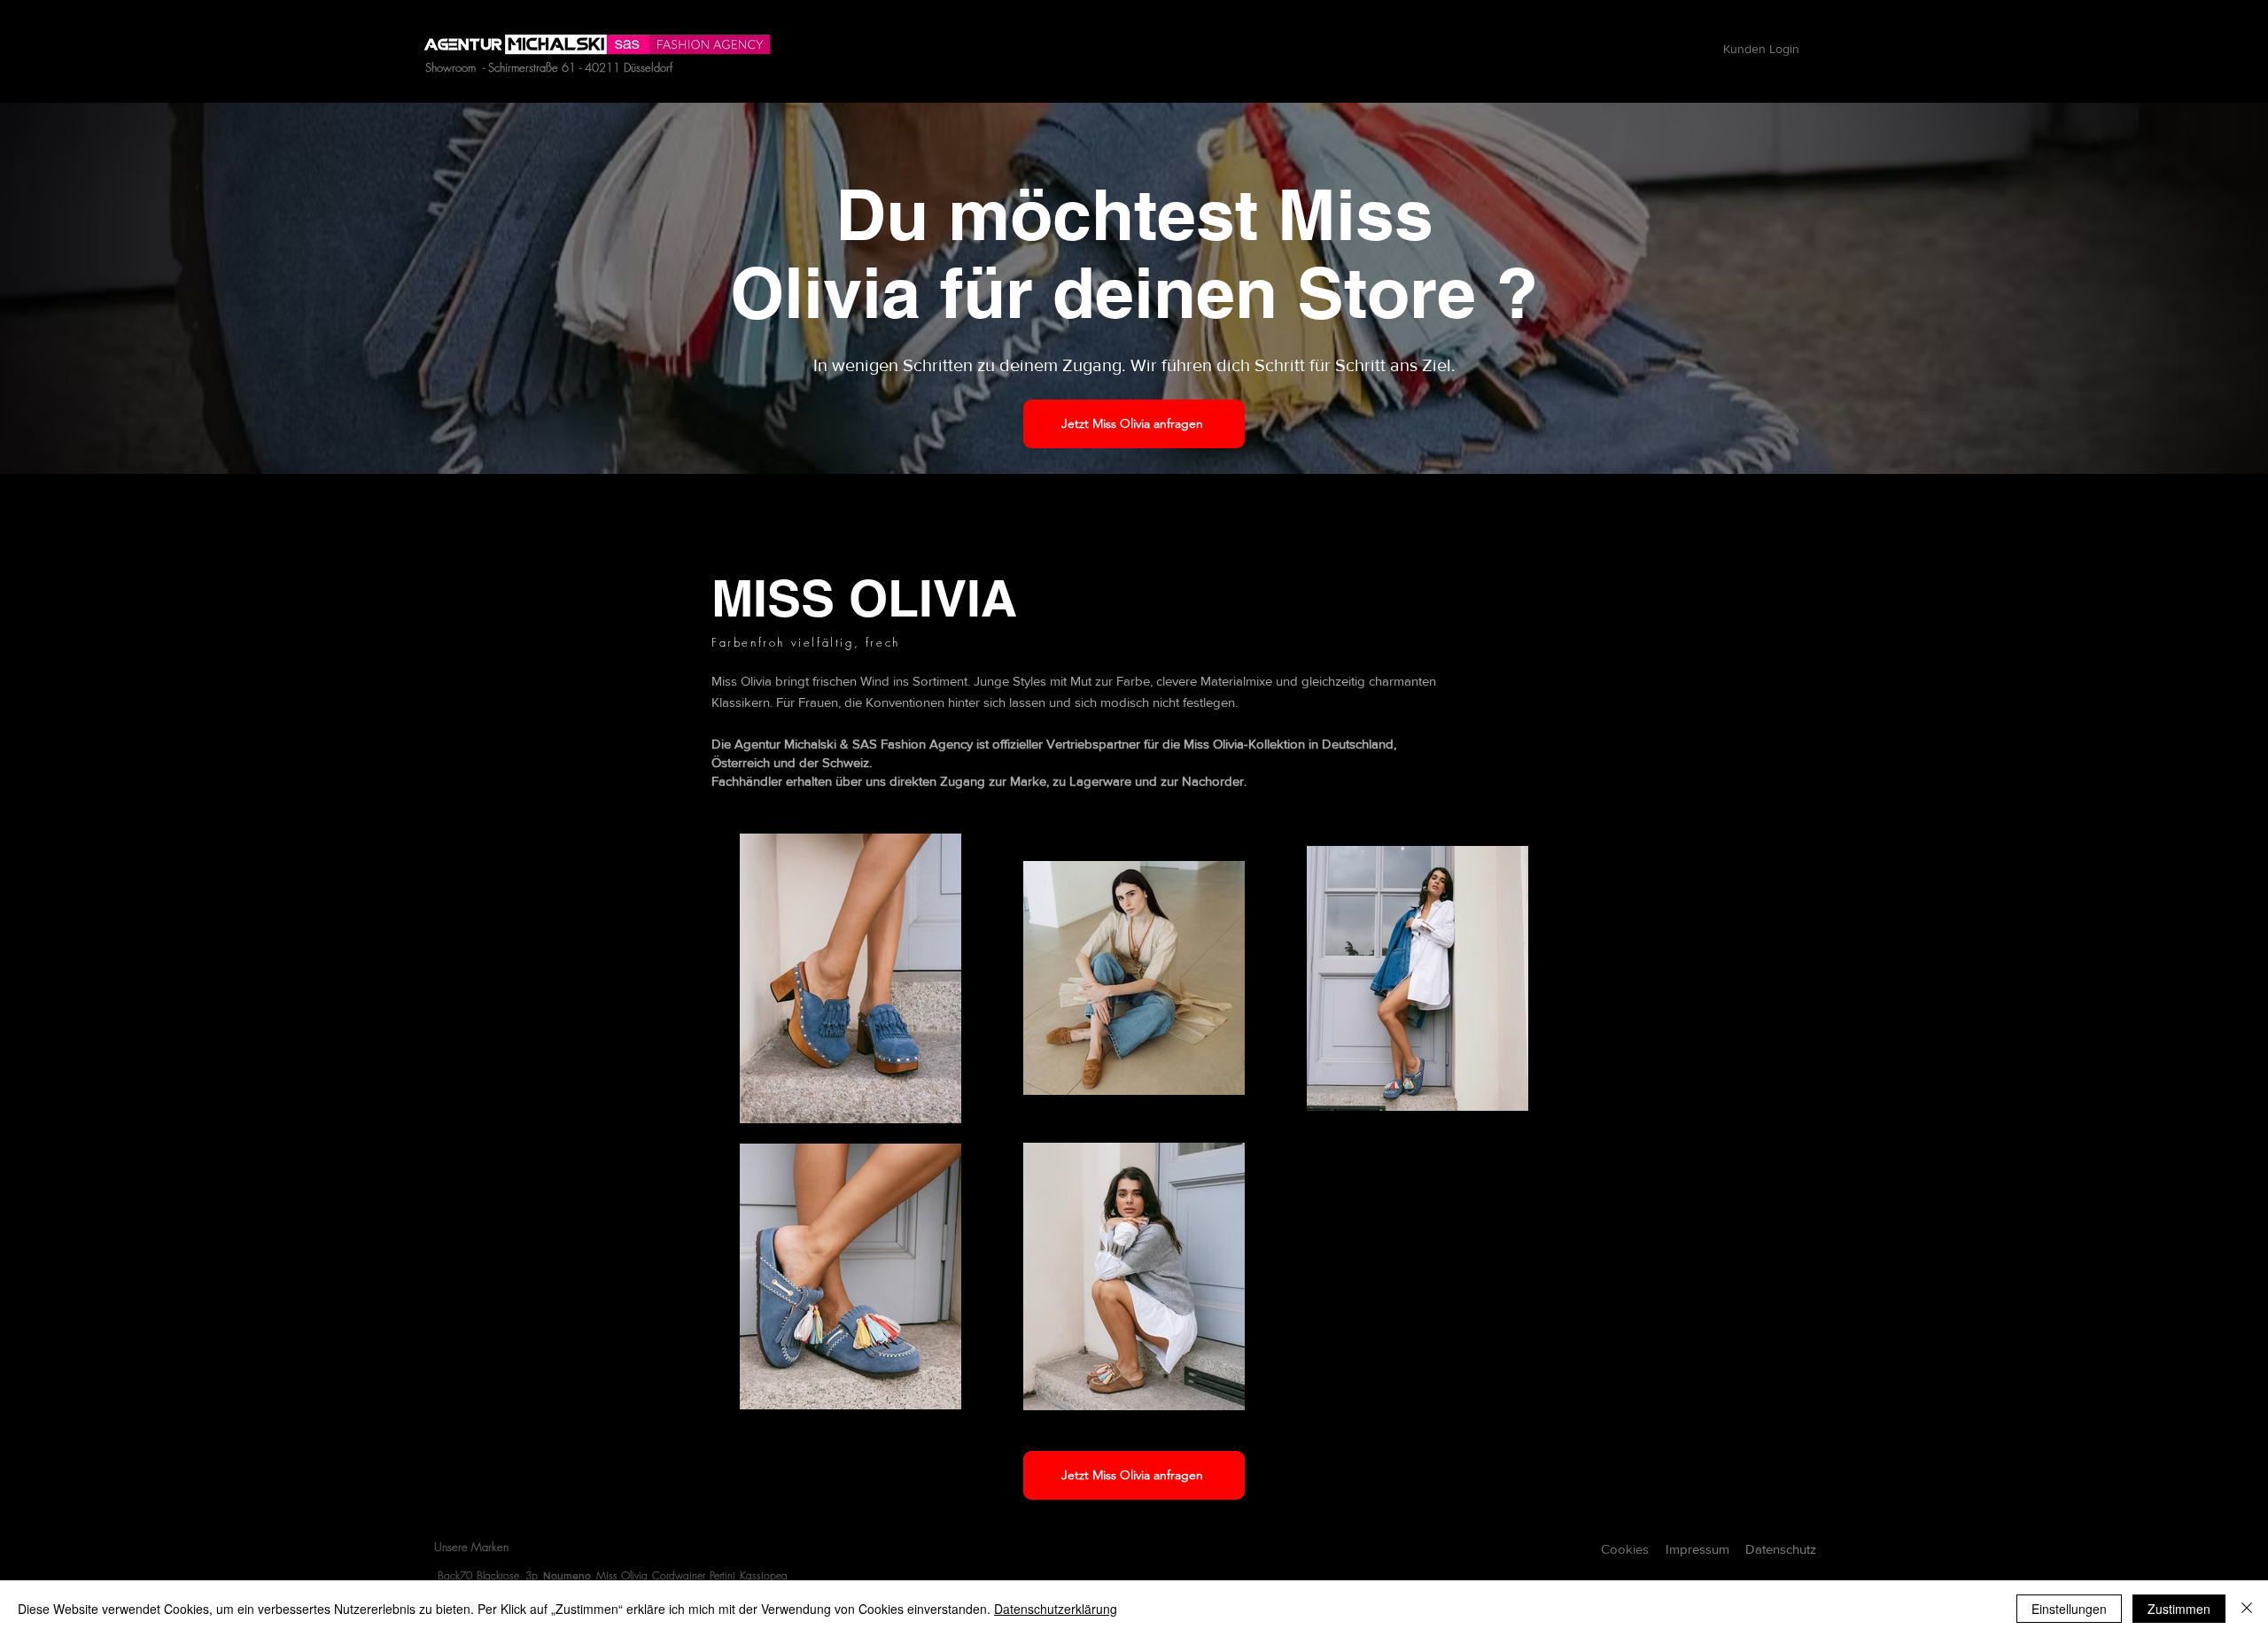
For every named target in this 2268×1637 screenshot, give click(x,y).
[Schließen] (2247, 1609)
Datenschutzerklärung (1056, 1609)
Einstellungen (2069, 1609)
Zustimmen (2179, 1609)
